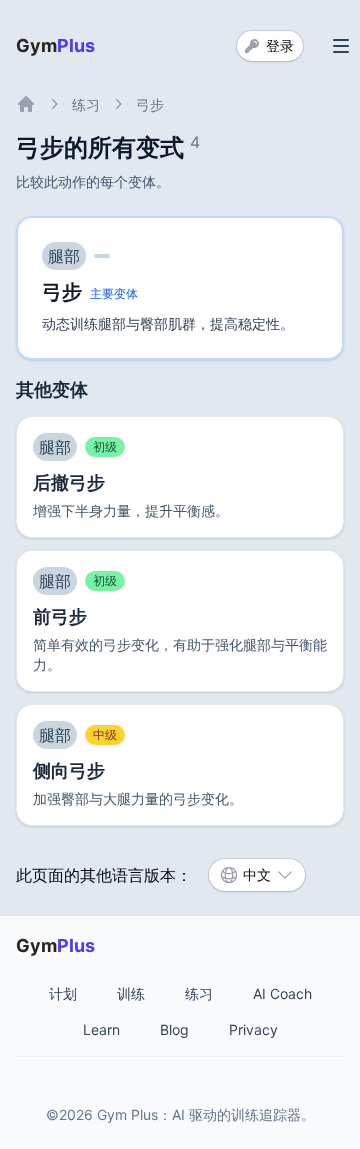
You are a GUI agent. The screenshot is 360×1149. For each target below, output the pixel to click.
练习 (86, 104)
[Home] (26, 104)
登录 (280, 45)
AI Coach (282, 993)
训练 (131, 993)
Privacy (253, 1029)
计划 (63, 993)
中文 (257, 874)
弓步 (150, 104)
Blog (174, 1029)
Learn (101, 1029)
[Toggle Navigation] (341, 46)
